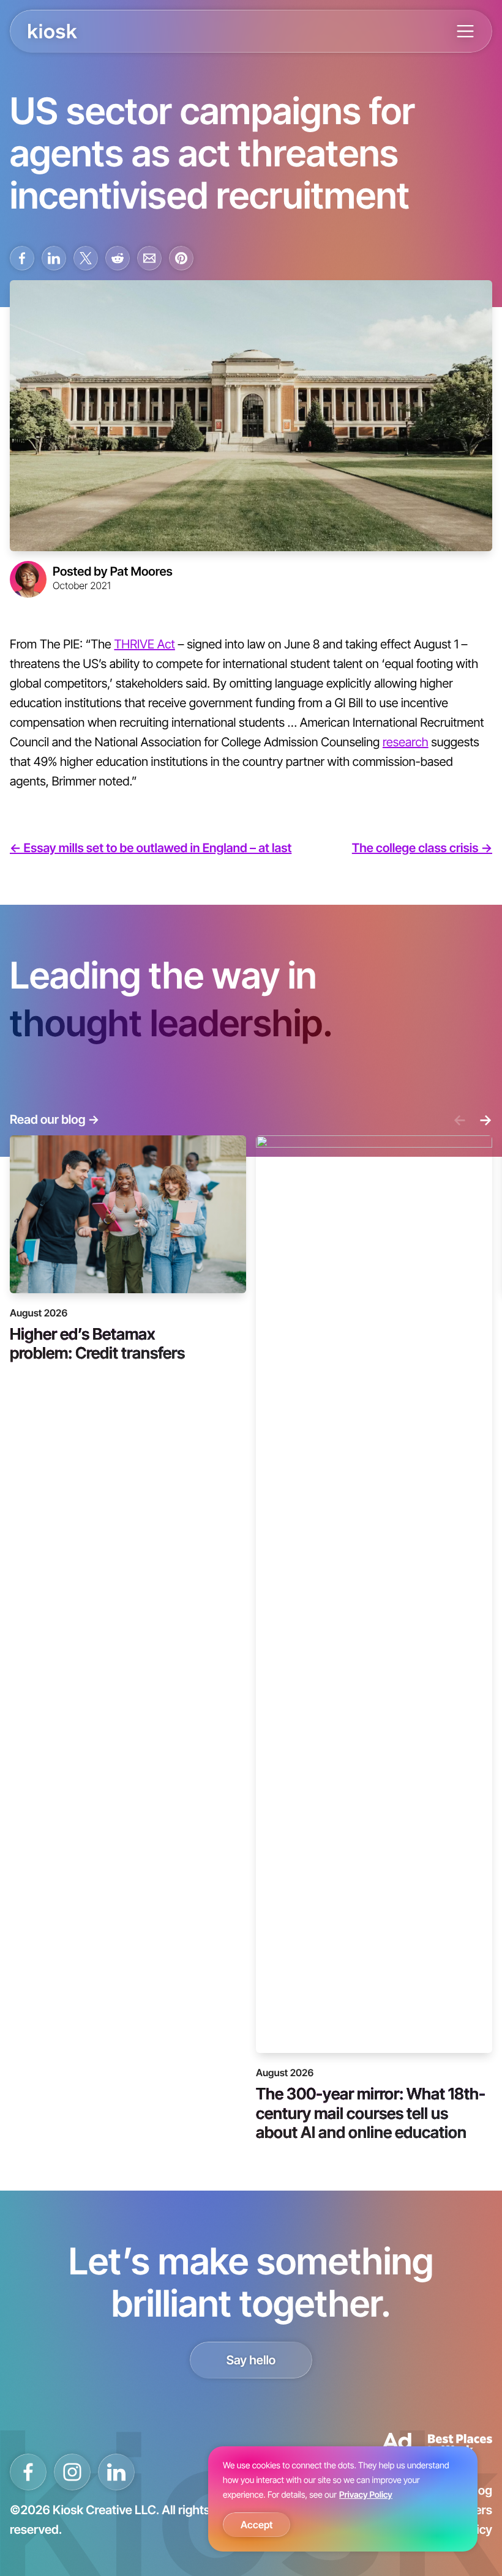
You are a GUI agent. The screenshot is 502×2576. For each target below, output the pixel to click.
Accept (257, 2525)
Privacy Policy (366, 2495)
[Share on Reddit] (118, 258)
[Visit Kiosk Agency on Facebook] (28, 2472)
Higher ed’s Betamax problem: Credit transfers (97, 1343)
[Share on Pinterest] (181, 258)
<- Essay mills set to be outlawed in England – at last (151, 848)
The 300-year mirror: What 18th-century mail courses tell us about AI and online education (371, 2112)
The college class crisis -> (422, 848)
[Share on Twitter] (86, 258)
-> (485, 1119)
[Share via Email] (149, 258)
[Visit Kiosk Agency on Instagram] (72, 2472)
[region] (343, 2499)
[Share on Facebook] (22, 258)
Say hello (251, 2360)
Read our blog (54, 1119)
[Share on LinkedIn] (54, 258)
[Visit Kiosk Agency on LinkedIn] (116, 2472)
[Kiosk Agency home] (53, 31)
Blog (480, 2490)
